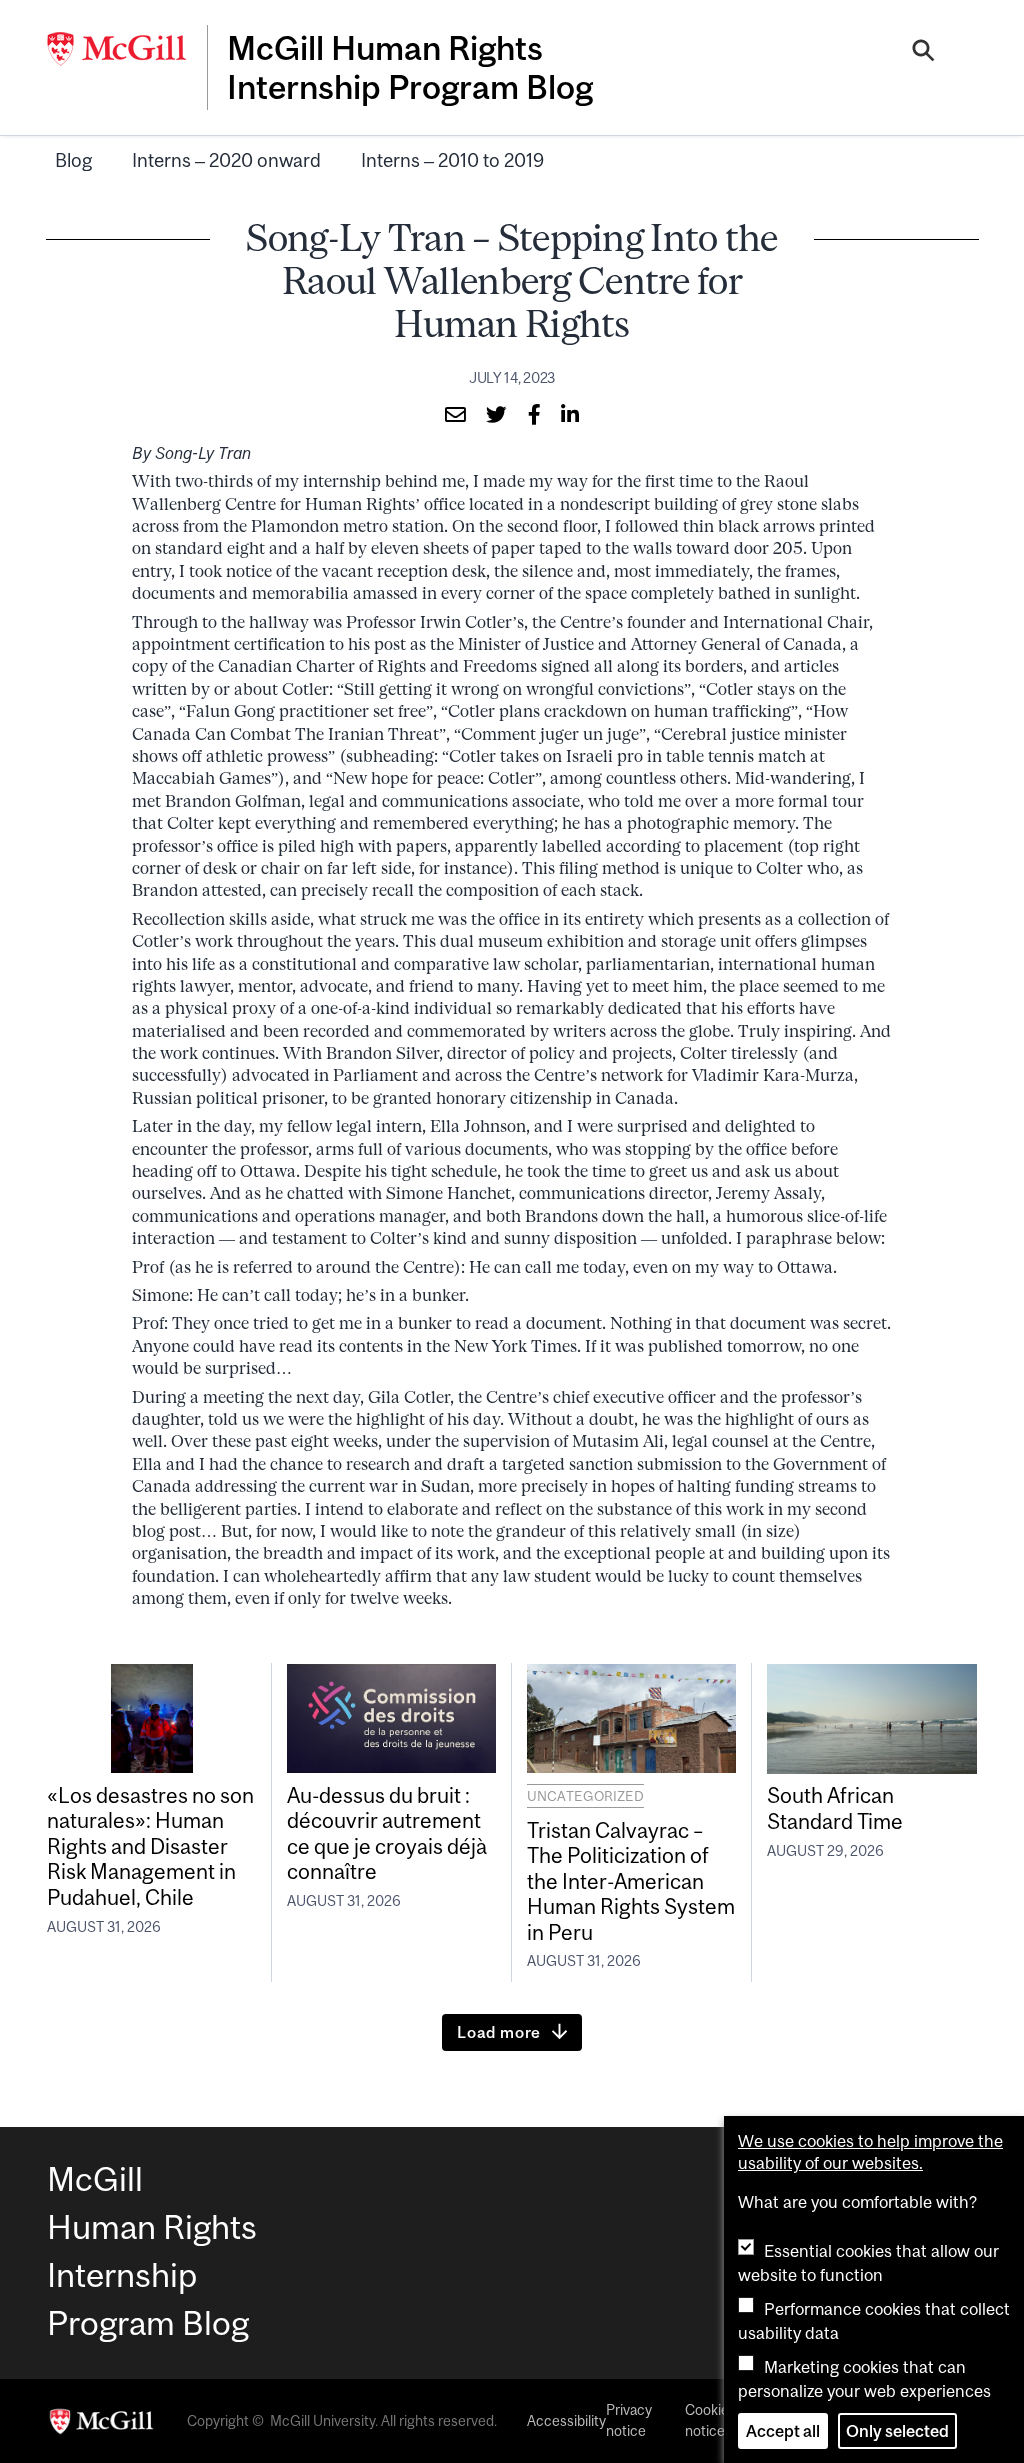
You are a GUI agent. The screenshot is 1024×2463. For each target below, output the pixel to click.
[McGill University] (127, 49)
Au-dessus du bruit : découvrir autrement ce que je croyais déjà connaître (387, 1833)
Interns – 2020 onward (226, 160)
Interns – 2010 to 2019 (452, 160)
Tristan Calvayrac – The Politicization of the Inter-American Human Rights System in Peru (631, 1881)
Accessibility (566, 2421)
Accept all (783, 2431)
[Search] (923, 53)
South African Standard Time (835, 1807)
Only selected (897, 2431)
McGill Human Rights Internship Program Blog (410, 67)
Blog (73, 160)
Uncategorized (585, 1796)
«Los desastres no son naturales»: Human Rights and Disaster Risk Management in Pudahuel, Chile (150, 1846)
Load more (499, 2032)
